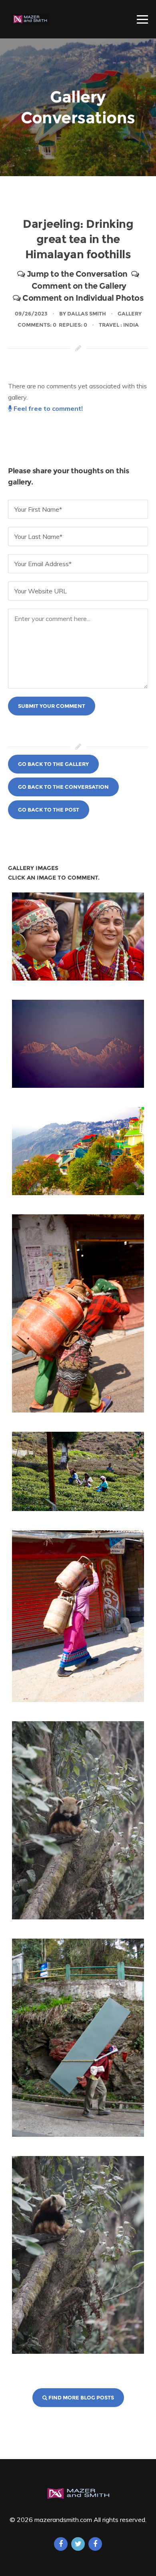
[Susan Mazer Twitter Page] (78, 2544)
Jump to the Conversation (76, 274)
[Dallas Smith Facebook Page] (95, 2544)
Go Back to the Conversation (63, 787)
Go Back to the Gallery (53, 764)
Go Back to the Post (49, 810)
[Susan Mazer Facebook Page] (61, 2544)
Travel (109, 325)
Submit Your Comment (52, 706)
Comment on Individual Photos (82, 298)
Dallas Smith (87, 313)
